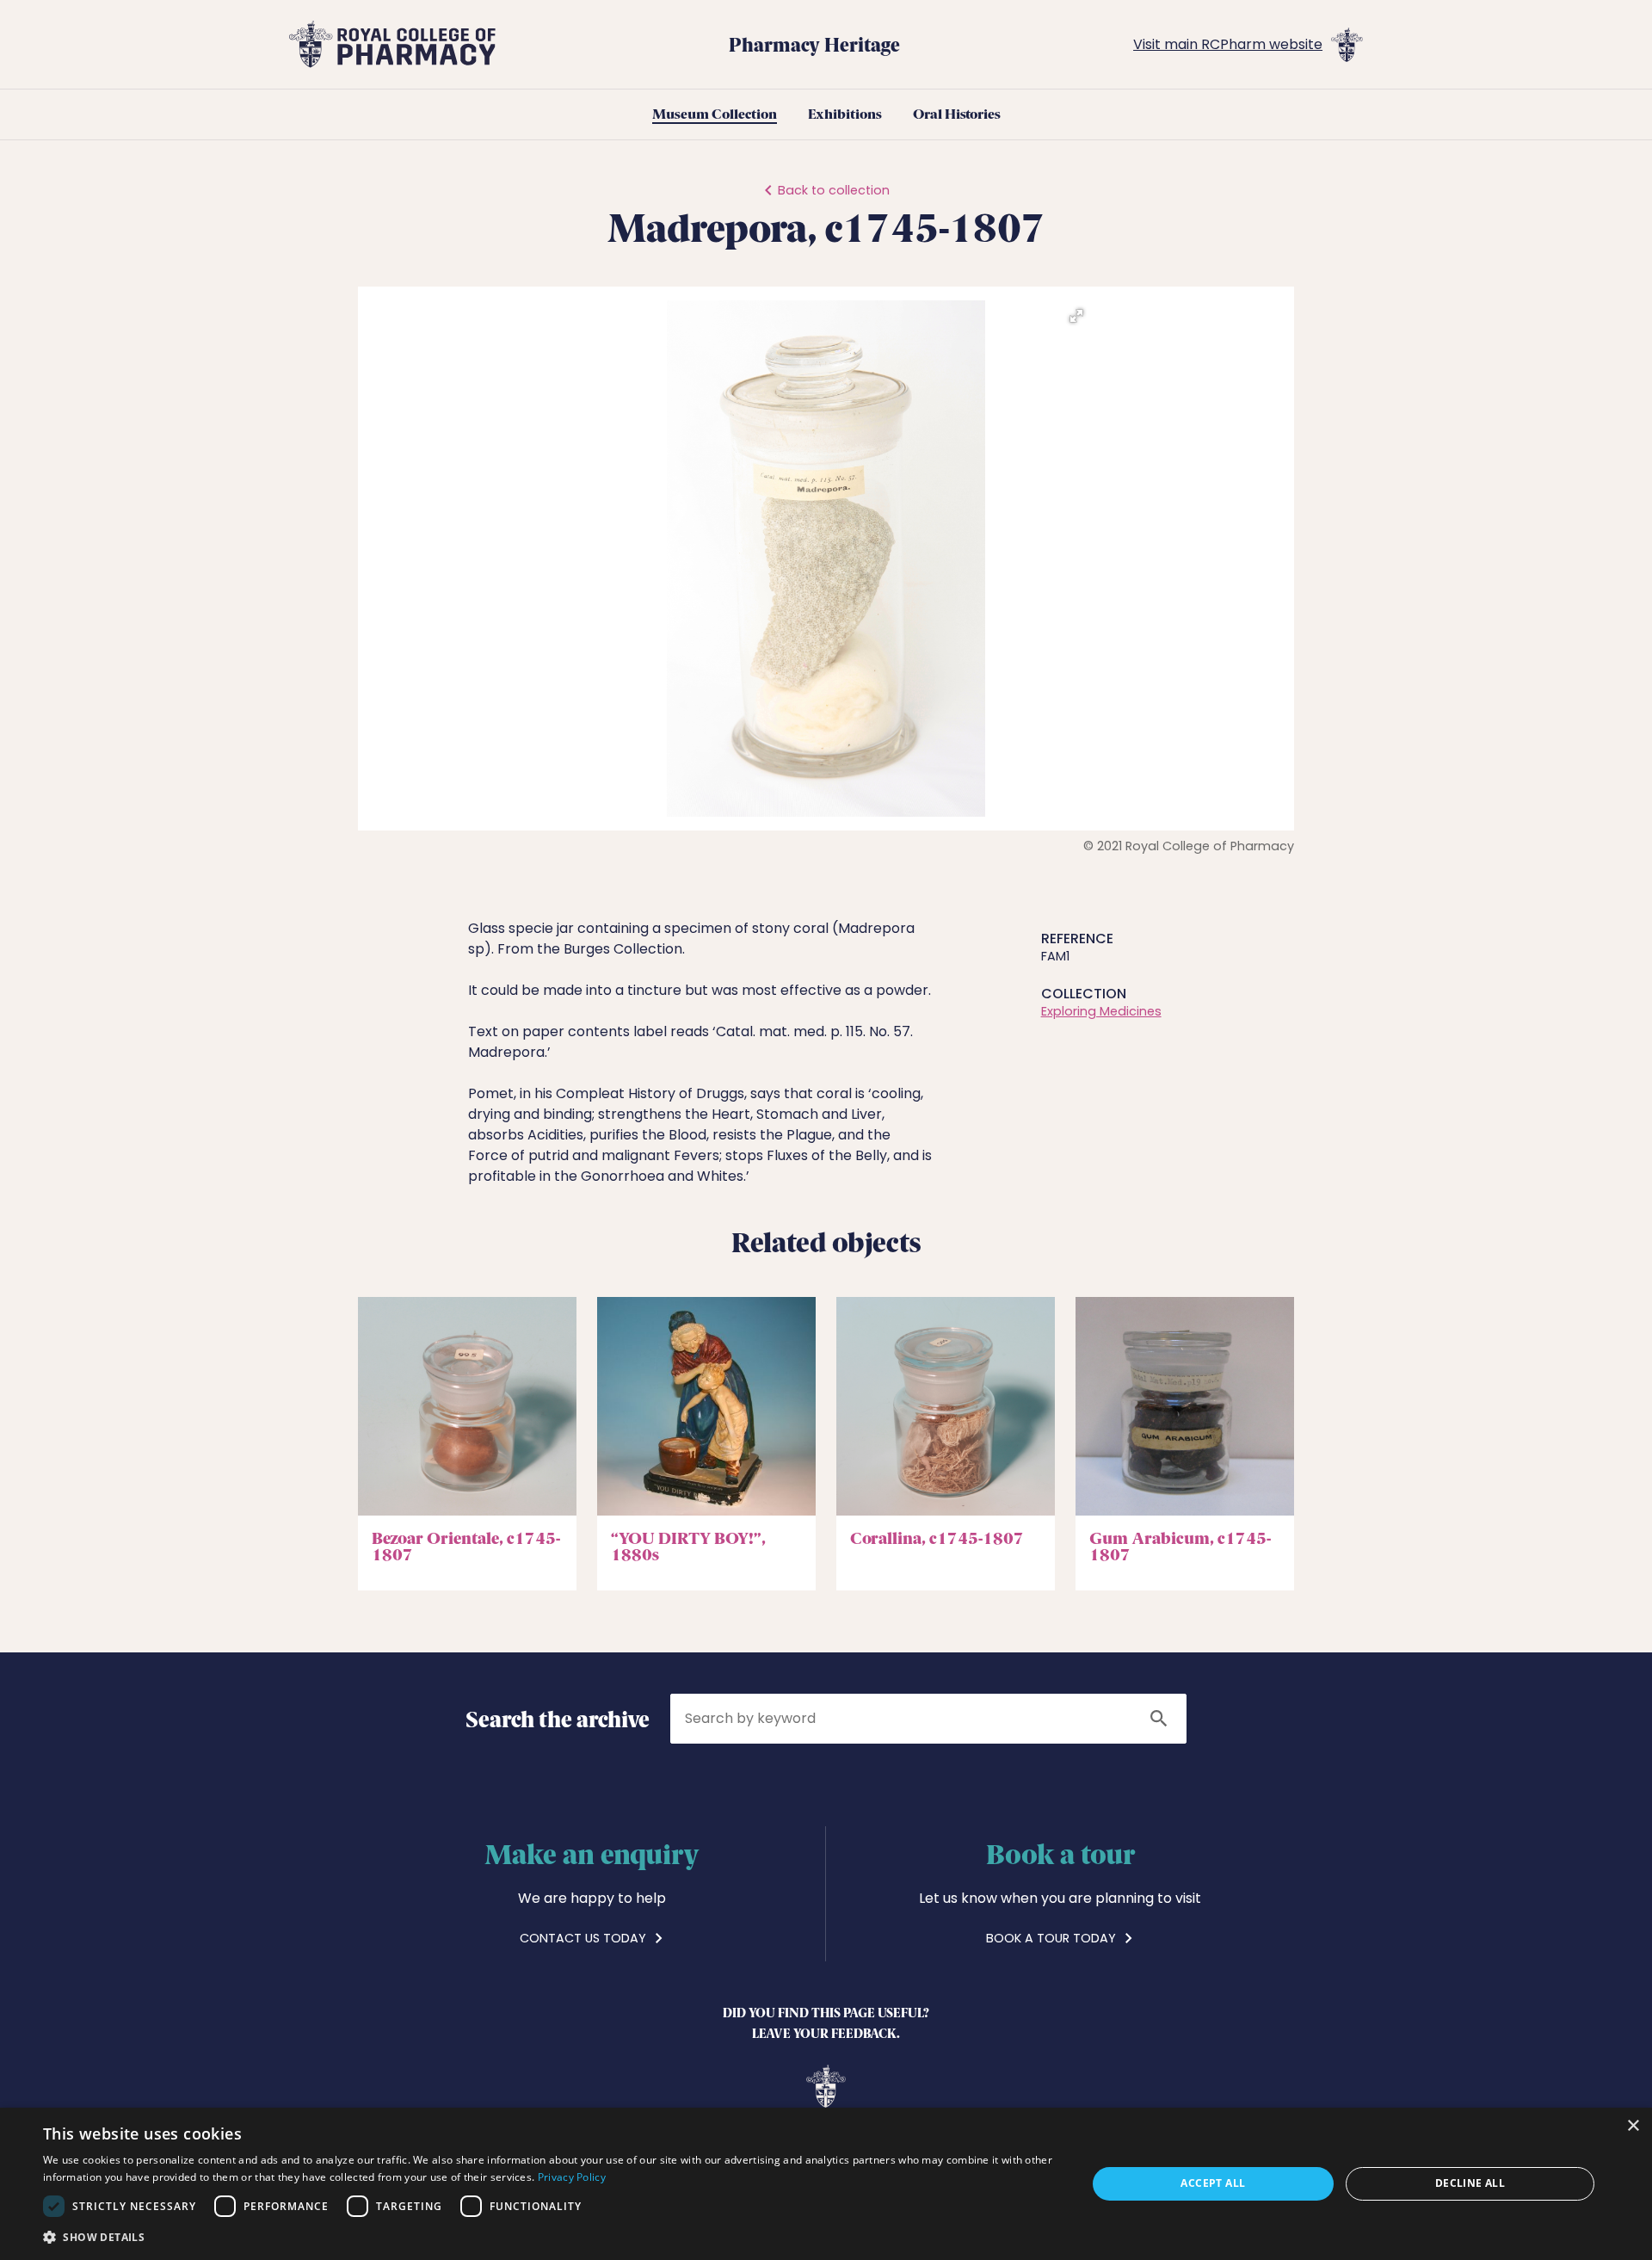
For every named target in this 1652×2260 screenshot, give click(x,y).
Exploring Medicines (1101, 1011)
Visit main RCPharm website (1228, 44)
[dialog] (826, 2184)
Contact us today (585, 1938)
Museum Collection (715, 114)
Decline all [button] (1470, 2183)
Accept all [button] (1213, 2183)
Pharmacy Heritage (814, 44)
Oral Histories (957, 114)
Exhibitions (845, 114)
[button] (1076, 316)
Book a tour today (1053, 1938)
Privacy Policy (572, 2177)
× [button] (1633, 2126)
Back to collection (834, 190)
